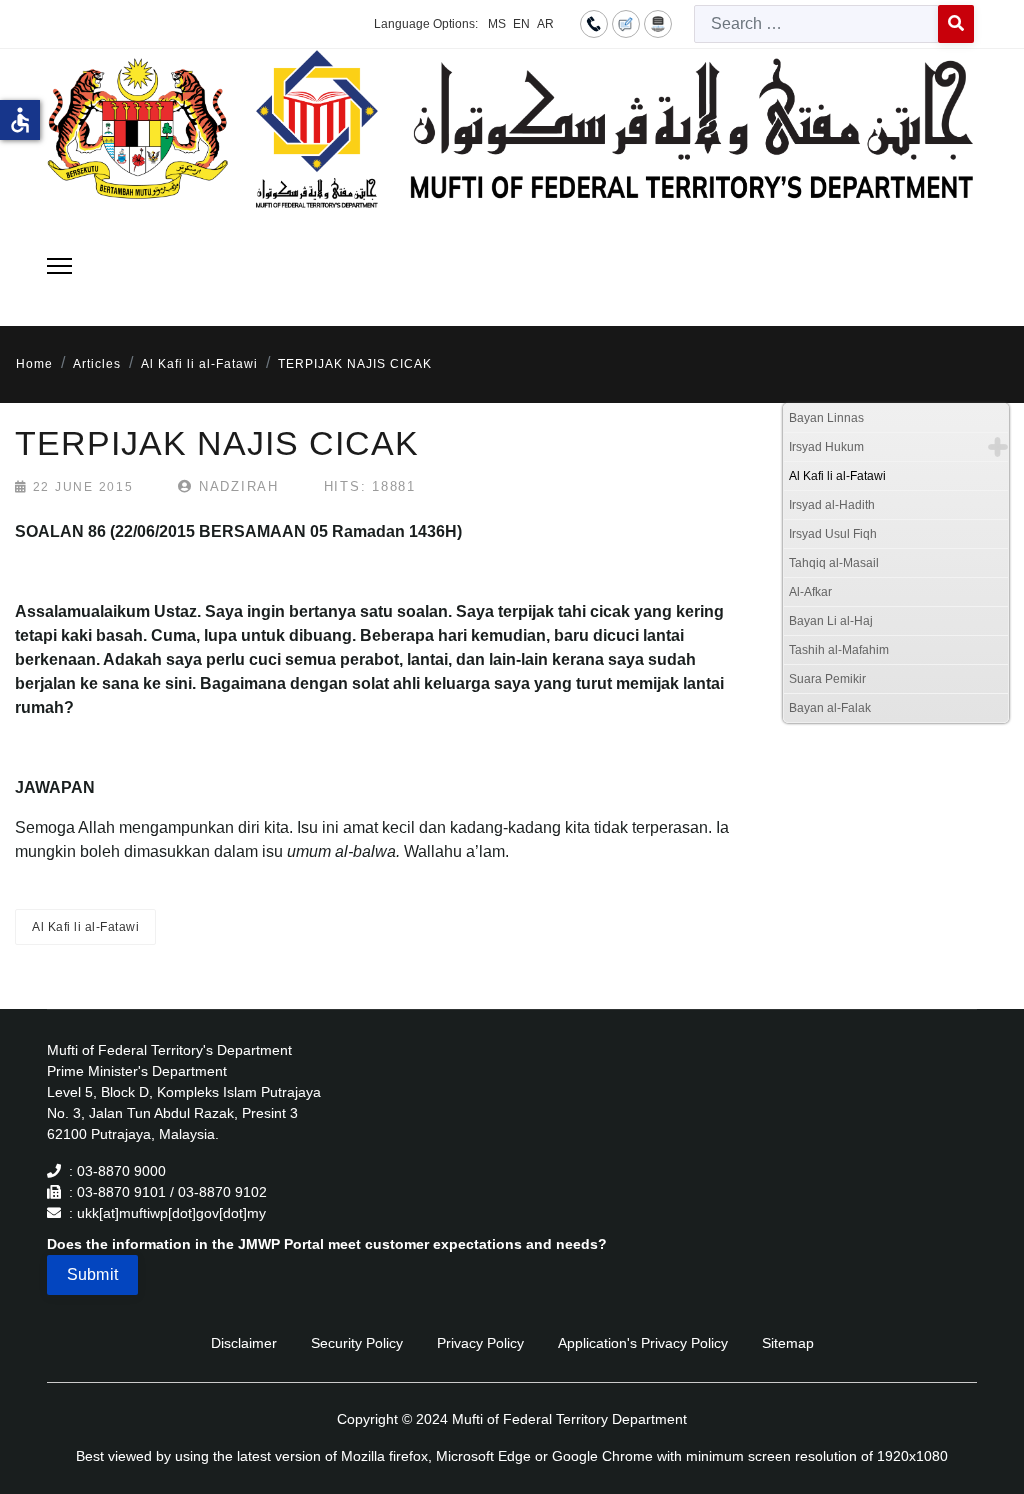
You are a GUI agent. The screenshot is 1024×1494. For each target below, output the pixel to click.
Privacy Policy (480, 1343)
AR (545, 24)
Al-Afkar (810, 592)
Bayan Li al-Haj (831, 621)
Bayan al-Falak (830, 708)
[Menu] (59, 266)
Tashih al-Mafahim (839, 650)
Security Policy (357, 1343)
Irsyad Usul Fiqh (833, 534)
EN (521, 24)
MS (497, 24)
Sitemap (788, 1343)
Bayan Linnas (826, 418)
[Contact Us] (594, 23)
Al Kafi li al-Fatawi (85, 927)
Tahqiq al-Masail (834, 563)
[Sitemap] (658, 23)
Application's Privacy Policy (643, 1343)
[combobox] (816, 24)
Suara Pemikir (827, 679)
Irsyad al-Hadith (832, 505)
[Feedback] (626, 23)
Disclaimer (244, 1343)
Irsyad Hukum (826, 447)
